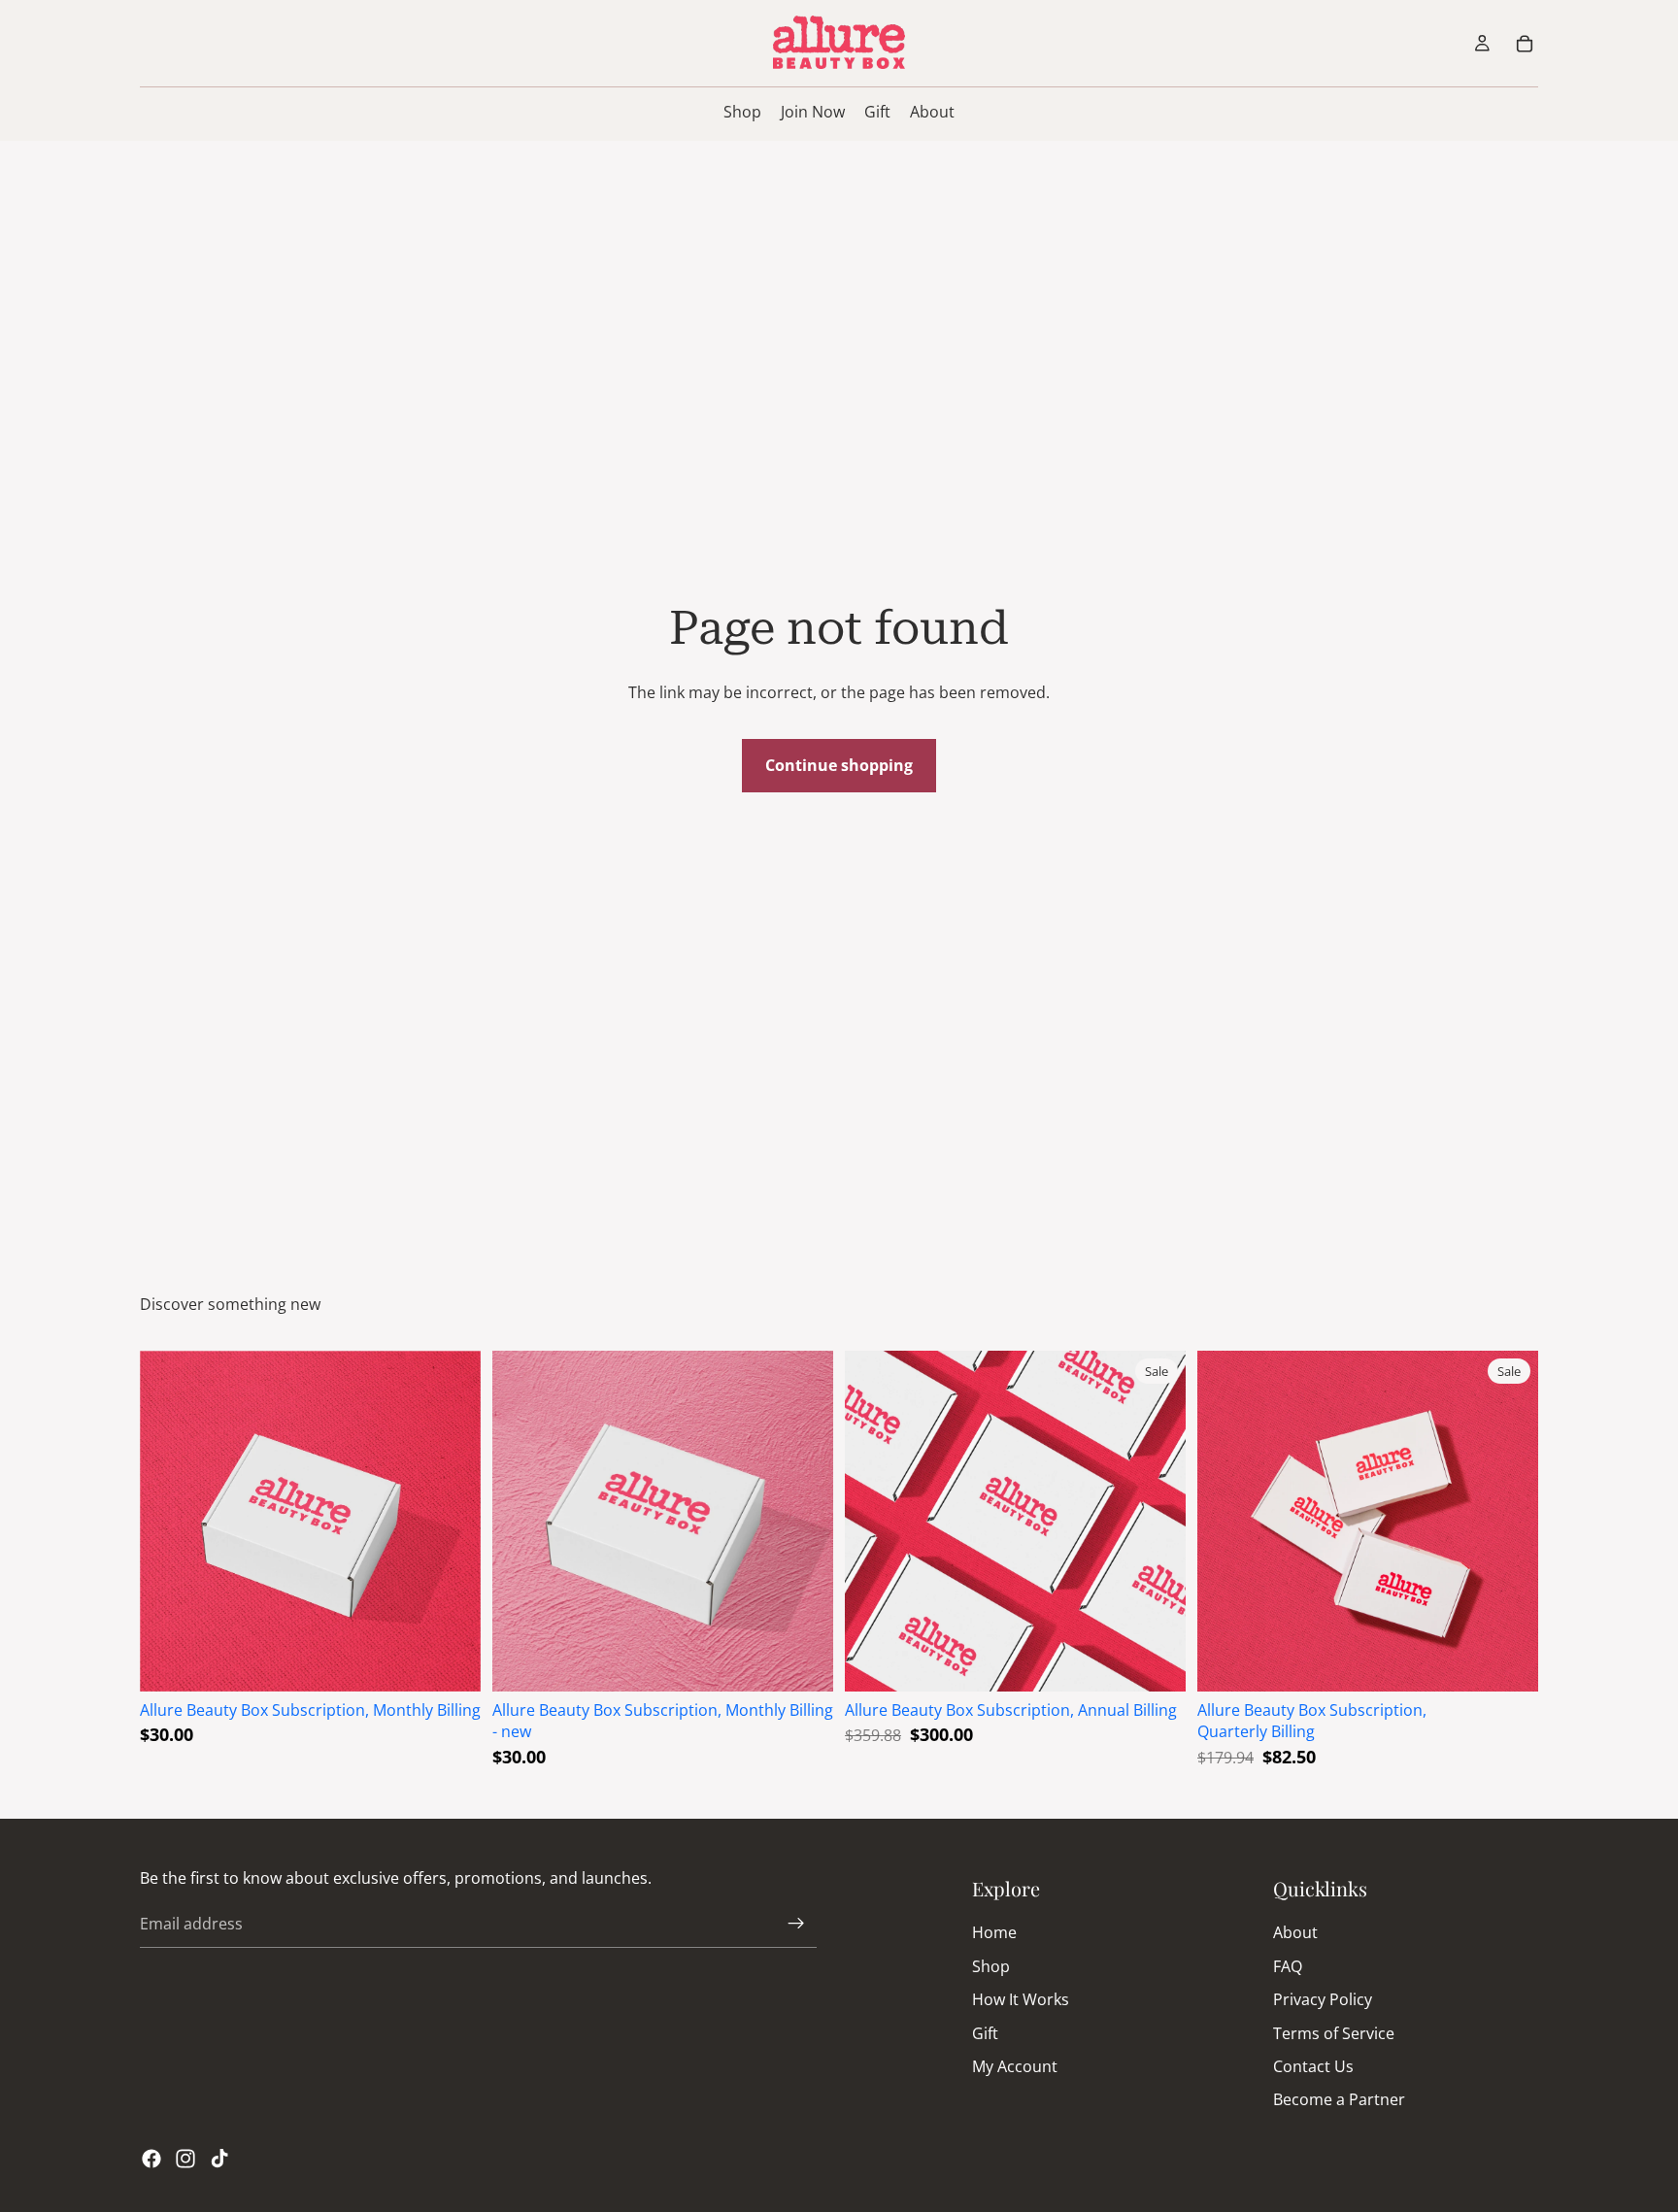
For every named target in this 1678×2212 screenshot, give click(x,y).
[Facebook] (151, 2159)
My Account (1015, 2066)
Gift (985, 2032)
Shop (991, 1966)
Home (994, 1932)
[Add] (451, 1661)
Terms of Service (1334, 2032)
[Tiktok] (219, 2159)
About (1295, 1932)
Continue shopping (839, 765)
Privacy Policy (1323, 1999)
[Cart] (1525, 44)
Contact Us (1313, 2066)
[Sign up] (796, 1924)
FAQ (1288, 1966)
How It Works (1021, 1999)
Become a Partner (1339, 2099)
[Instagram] (185, 2159)
